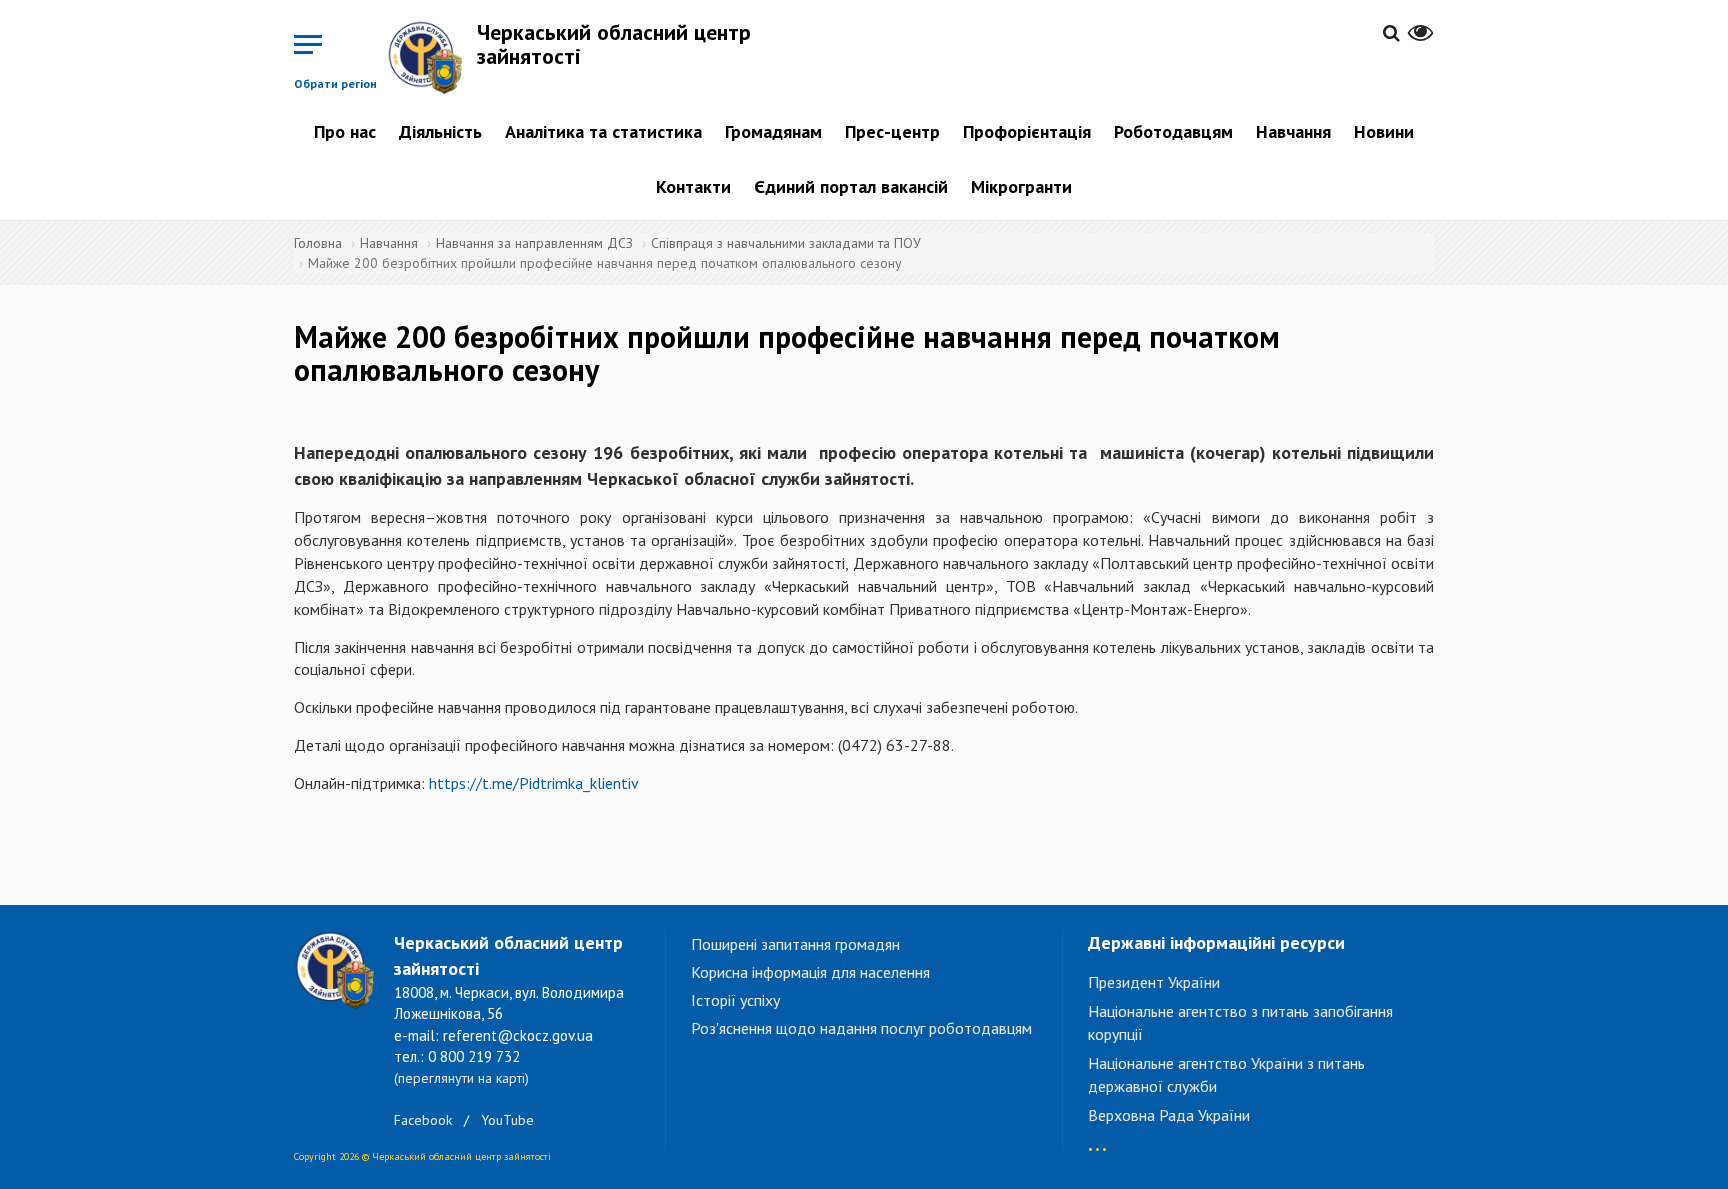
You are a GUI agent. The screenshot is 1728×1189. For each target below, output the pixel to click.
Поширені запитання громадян (795, 944)
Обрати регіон (335, 83)
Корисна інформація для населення (810, 972)
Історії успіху (735, 1000)
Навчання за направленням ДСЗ (534, 243)
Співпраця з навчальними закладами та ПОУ (786, 243)
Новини (1384, 131)
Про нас (345, 131)
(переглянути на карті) (461, 1078)
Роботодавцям (1173, 131)
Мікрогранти (1021, 186)
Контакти (693, 186)
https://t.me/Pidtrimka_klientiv (534, 783)
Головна (318, 243)
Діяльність (440, 131)
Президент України (1154, 982)
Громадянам (773, 131)
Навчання (1293, 131)
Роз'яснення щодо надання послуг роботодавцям (861, 1028)
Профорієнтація (1027, 131)
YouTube (507, 1120)
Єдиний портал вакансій (851, 186)
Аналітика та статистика (603, 131)
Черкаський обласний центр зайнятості (614, 44)
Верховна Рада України (1169, 1115)
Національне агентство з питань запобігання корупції (1240, 1022)
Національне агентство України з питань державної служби (1226, 1074)
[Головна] (432, 57)
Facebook (423, 1120)
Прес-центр (892, 131)
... (1097, 1139)
